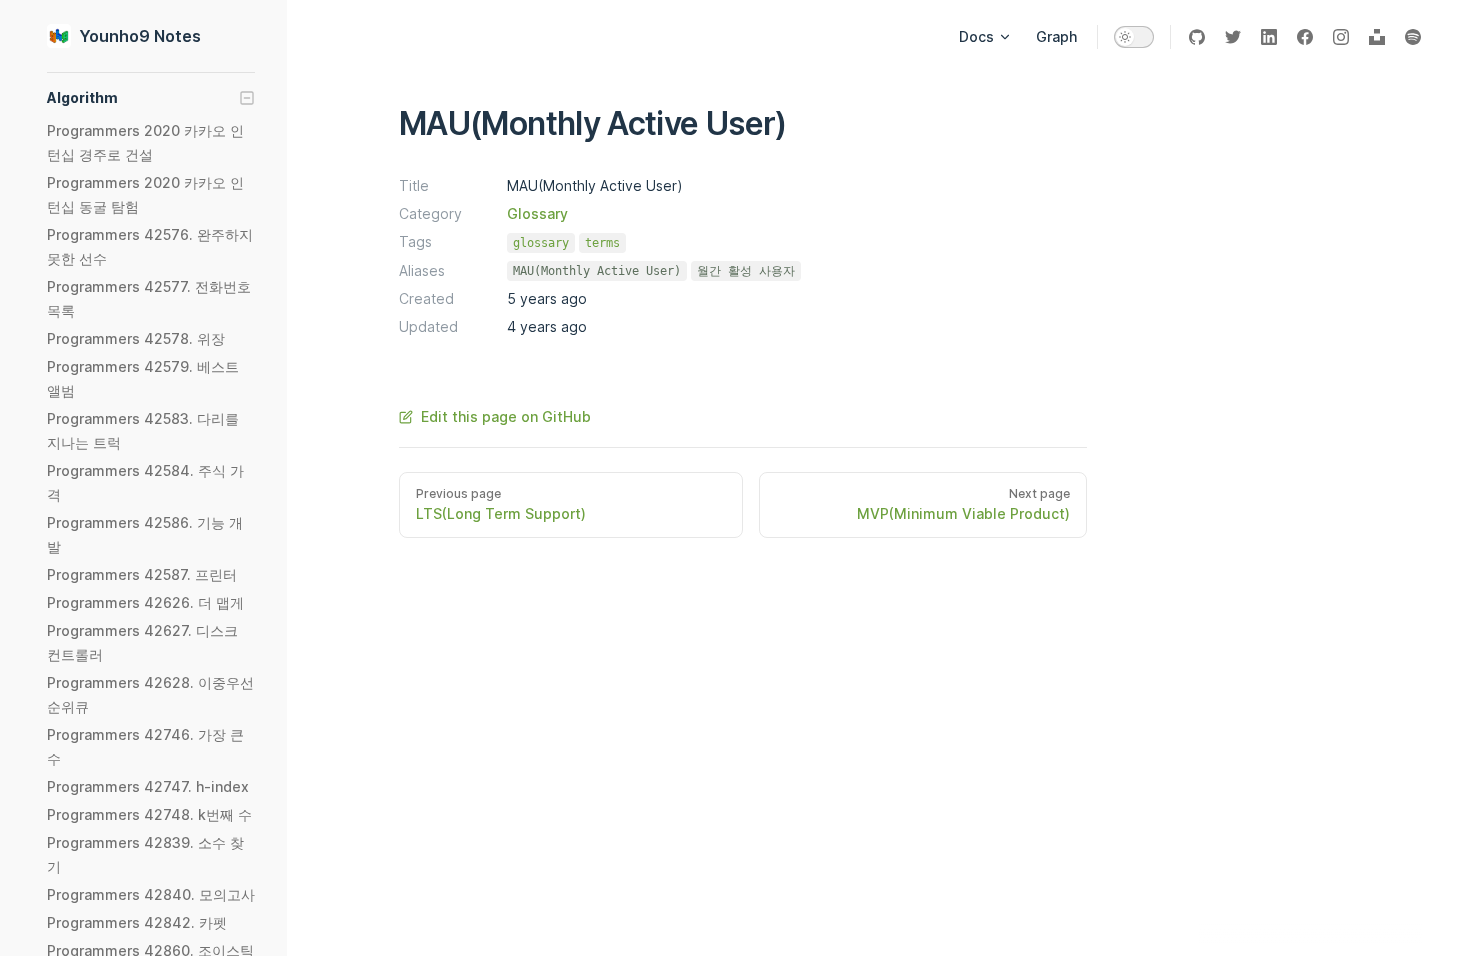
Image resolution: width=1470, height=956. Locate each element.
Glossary (537, 213)
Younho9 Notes (140, 36)
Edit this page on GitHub (506, 416)
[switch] (1134, 37)
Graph (1056, 36)
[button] (151, 98)
